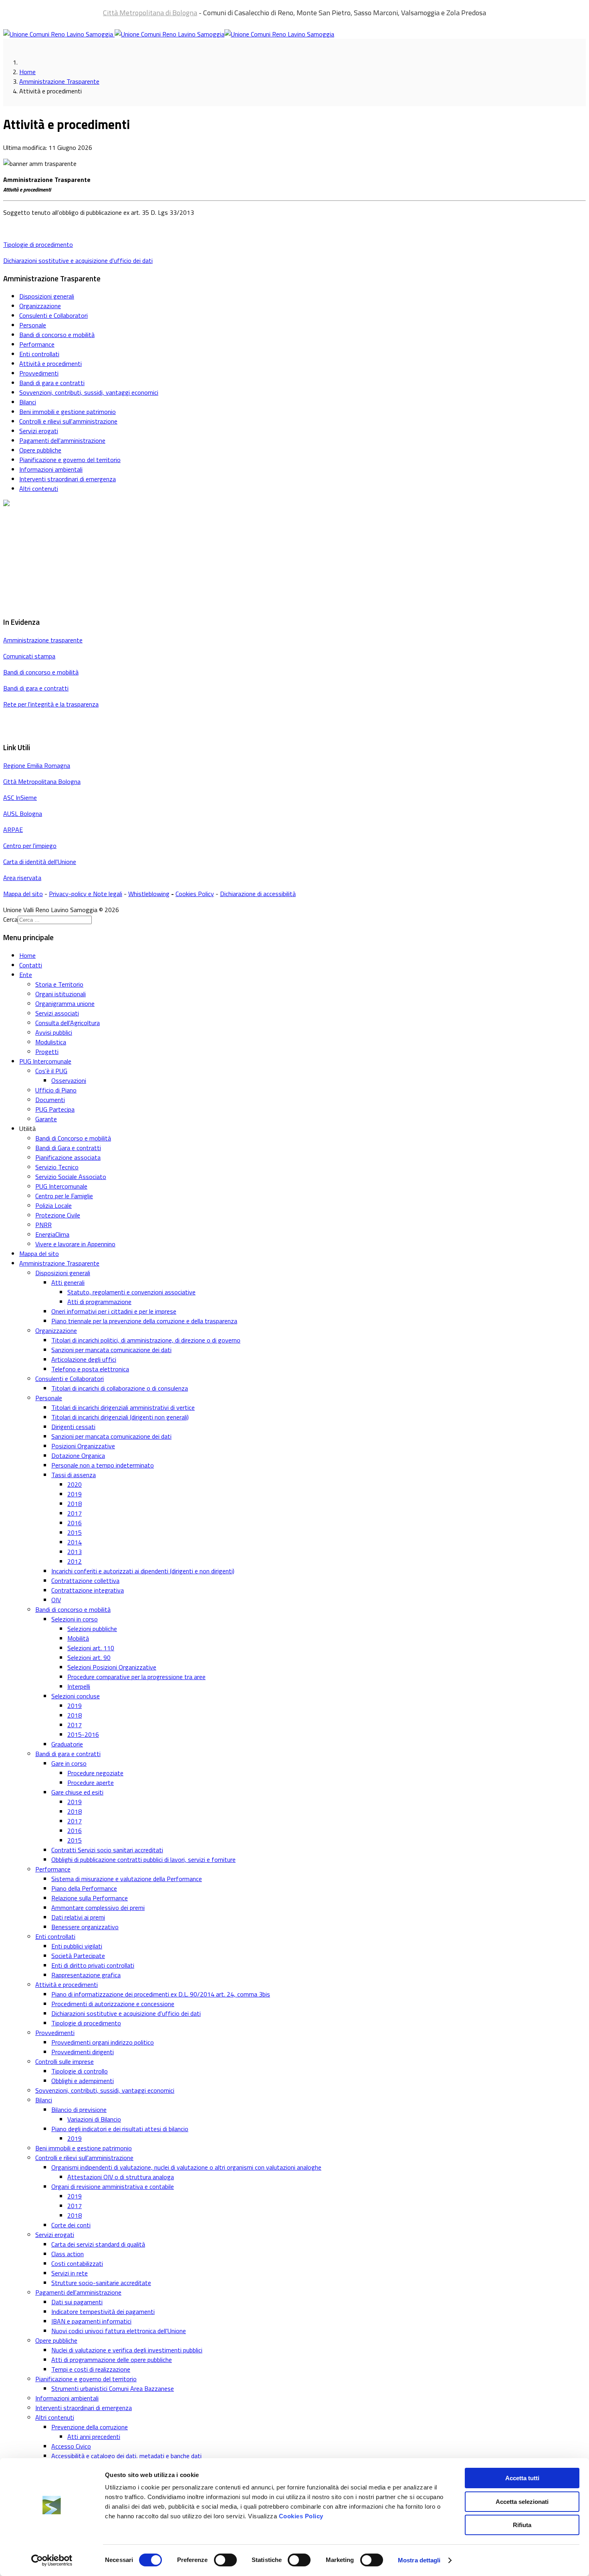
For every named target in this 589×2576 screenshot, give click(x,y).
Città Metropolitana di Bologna (150, 13)
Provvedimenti (39, 373)
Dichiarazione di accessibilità (258, 894)
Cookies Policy (301, 2516)
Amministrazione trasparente (43, 640)
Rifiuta (522, 2525)
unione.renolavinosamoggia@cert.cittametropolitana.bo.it (95, 604)
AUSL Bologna (23, 814)
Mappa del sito (23, 894)
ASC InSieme (20, 797)
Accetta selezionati (522, 2502)
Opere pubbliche (40, 450)
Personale (33, 325)
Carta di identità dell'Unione (40, 862)
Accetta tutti (522, 2478)
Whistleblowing (149, 894)
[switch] (225, 2560)
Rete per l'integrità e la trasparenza (51, 704)
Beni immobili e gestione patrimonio (68, 412)
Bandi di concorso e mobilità (57, 335)
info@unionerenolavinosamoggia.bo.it (54, 559)
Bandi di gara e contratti (52, 383)
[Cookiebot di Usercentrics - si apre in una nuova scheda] (52, 2560)
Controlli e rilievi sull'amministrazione (68, 421)
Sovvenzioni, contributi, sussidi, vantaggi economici (89, 392)
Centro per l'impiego (30, 846)
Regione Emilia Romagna (37, 765)
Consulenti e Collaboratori (53, 315)
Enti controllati (39, 354)
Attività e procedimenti (50, 363)
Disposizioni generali (47, 296)
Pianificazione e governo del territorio (70, 460)
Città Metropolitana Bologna (42, 781)
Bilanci (28, 402)
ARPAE (13, 830)
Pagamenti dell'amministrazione (62, 440)
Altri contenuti (39, 489)
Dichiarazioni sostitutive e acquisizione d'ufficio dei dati (78, 260)
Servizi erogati (39, 431)
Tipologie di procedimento (38, 244)
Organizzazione (40, 306)
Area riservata (22, 878)
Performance (37, 344)
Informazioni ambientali (51, 469)
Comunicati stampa (29, 656)
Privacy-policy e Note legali (86, 894)
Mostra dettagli (419, 2560)
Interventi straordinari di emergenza (68, 479)
